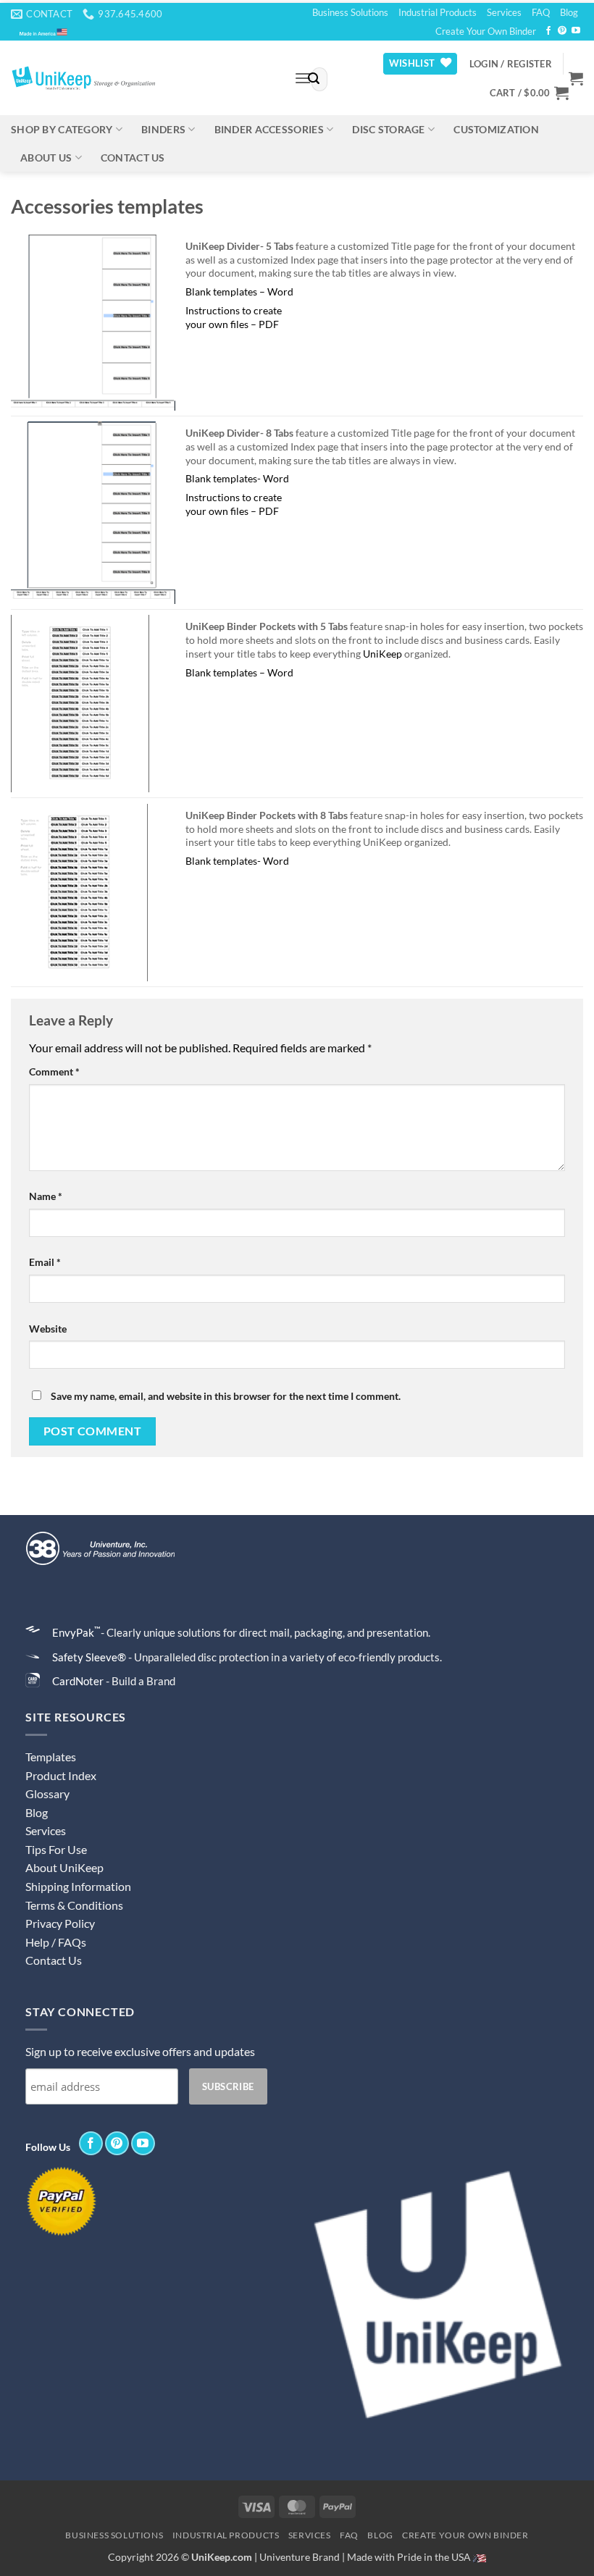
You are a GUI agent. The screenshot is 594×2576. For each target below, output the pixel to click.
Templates (51, 1757)
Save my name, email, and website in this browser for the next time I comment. (226, 1396)
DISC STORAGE (388, 129)
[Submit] (314, 80)
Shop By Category (62, 129)
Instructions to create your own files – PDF (234, 317)
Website (48, 1329)
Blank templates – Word (239, 291)
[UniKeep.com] (142, 78)
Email (45, 1262)
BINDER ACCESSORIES (269, 129)
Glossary (47, 1793)
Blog (569, 12)
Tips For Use (56, 1849)
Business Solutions (350, 12)
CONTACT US (133, 158)
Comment (54, 1071)
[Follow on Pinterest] (562, 31)
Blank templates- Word (237, 478)
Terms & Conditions (74, 1905)
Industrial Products (438, 12)
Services (504, 12)
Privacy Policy (60, 1923)
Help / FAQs (56, 1942)
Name (46, 1196)
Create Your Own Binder (486, 31)
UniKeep (382, 654)
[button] (511, 64)
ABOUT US (46, 158)
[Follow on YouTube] (576, 31)
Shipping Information (78, 1886)
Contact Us (54, 1960)
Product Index (61, 1775)
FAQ (541, 12)
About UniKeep (64, 1867)
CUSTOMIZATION (496, 129)
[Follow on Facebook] (548, 31)
